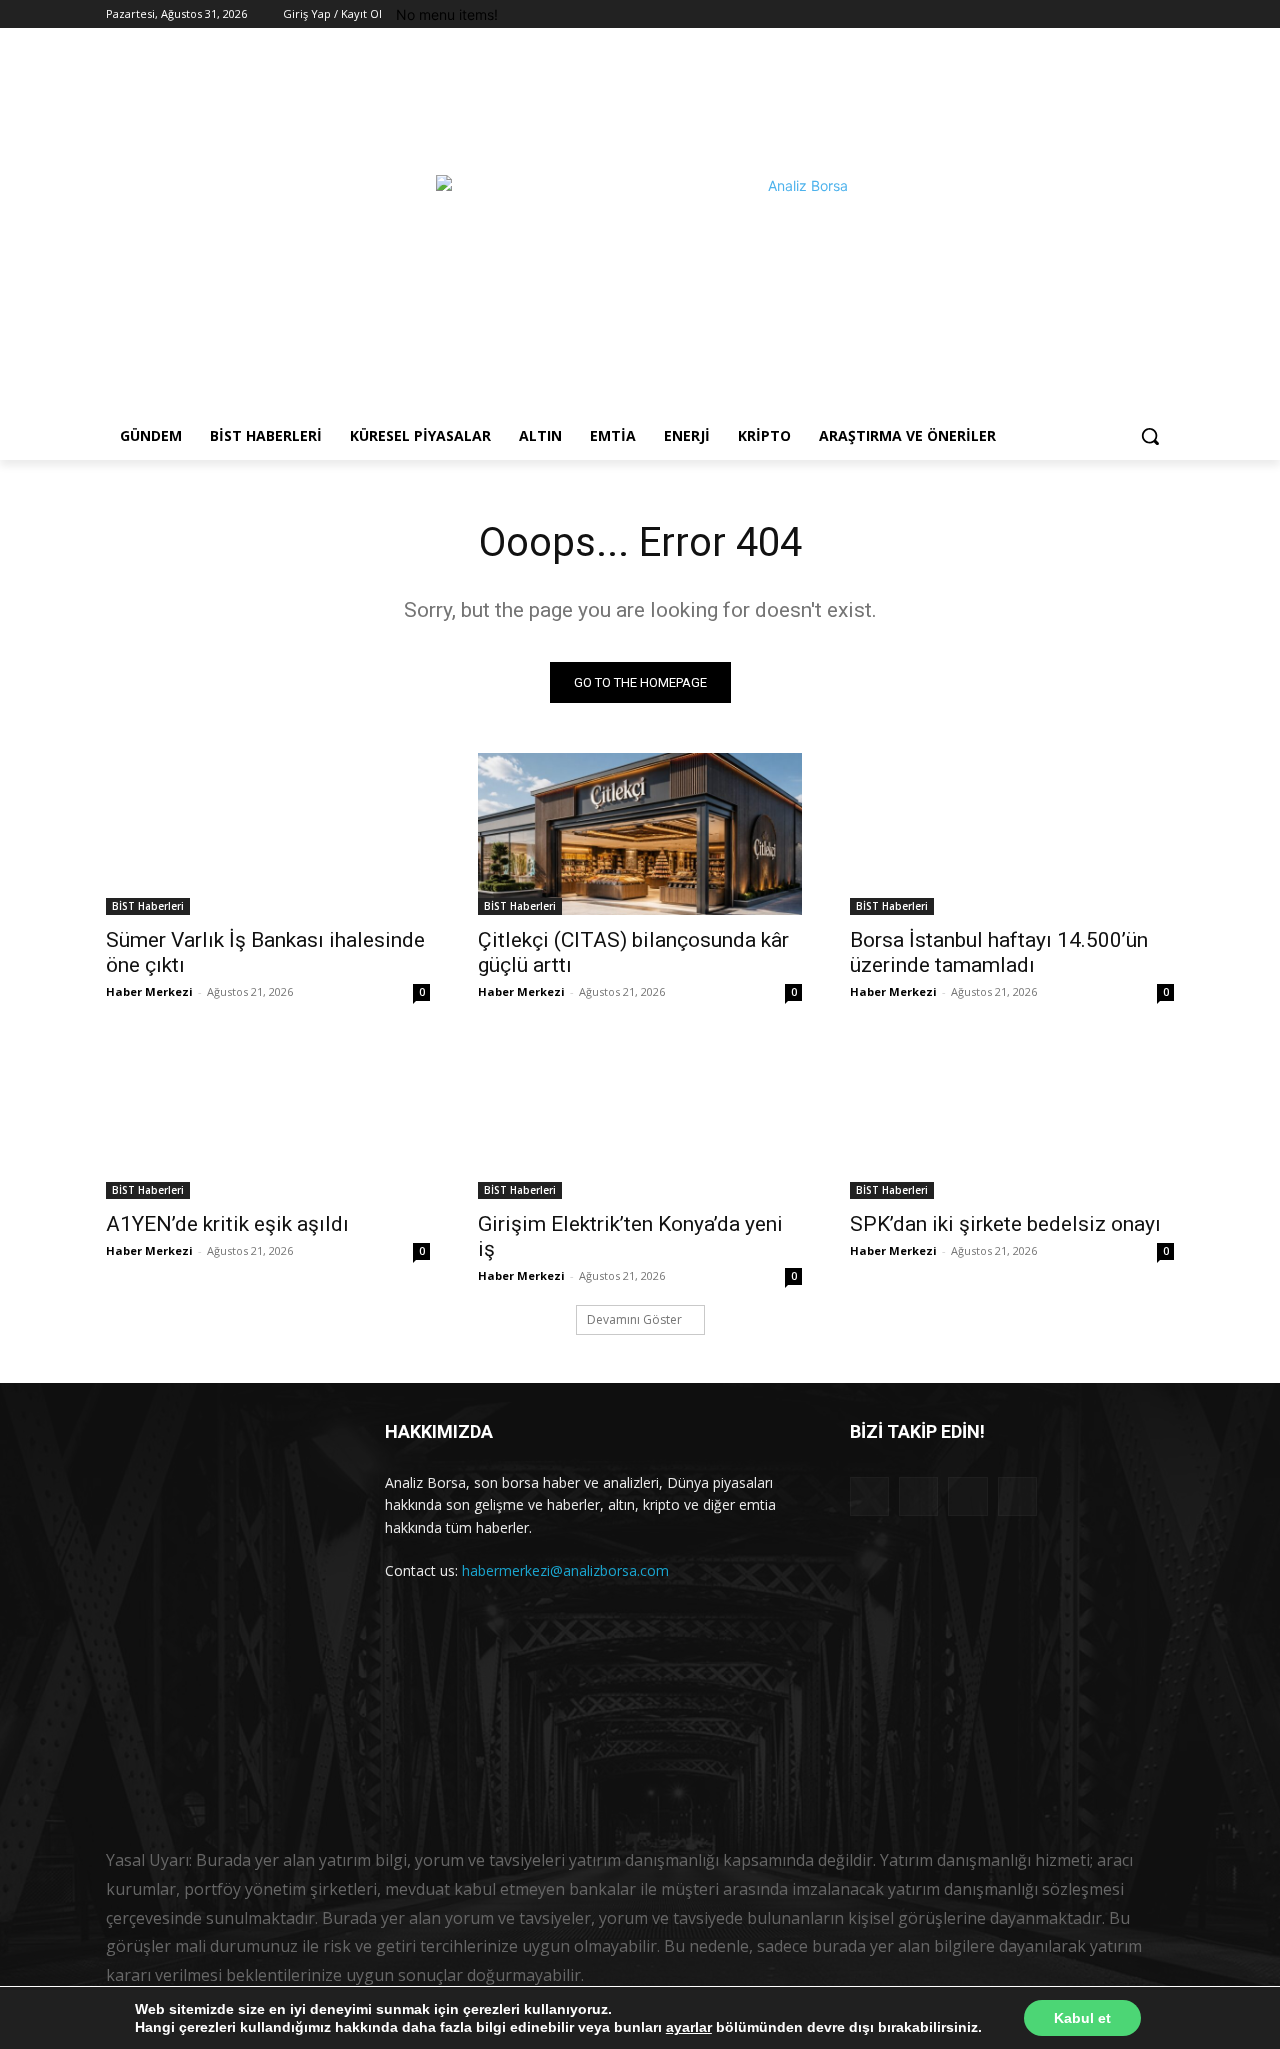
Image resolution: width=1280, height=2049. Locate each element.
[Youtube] (1162, 14)
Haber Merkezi (149, 991)
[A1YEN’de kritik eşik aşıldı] (268, 1118)
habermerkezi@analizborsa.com (565, 1570)
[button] (1150, 436)
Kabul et (1082, 2018)
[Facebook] (1079, 14)
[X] (1134, 14)
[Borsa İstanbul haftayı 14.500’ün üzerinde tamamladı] (1012, 834)
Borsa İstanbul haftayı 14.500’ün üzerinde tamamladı (999, 952)
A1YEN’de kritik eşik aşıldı (227, 1224)
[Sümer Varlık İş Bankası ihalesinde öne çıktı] (268, 834)
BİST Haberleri (148, 906)
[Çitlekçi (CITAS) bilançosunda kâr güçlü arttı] (640, 834)
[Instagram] (1107, 14)
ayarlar (689, 2027)
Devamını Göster (634, 1319)
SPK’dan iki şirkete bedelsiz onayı (1005, 1224)
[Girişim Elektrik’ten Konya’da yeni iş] (640, 1118)
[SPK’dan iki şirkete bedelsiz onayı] (1012, 1118)
